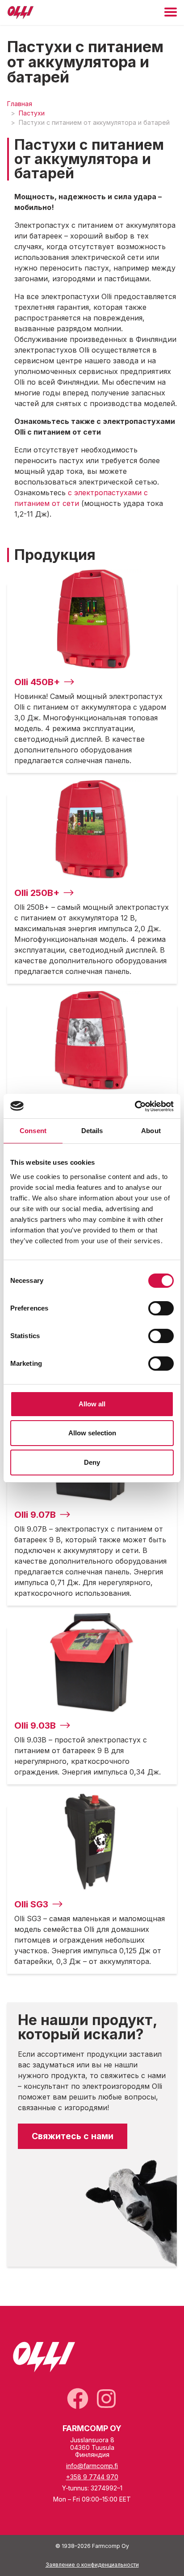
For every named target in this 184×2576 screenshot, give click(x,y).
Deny (92, 1462)
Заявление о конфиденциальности (92, 2565)
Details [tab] (92, 1131)
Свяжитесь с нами (73, 2136)
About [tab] (151, 1131)
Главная (20, 104)
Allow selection (92, 1433)
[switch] (161, 1308)
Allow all (92, 1404)
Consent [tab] (33, 1131)
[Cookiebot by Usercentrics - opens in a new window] (135, 1106)
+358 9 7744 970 (92, 2477)
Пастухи (32, 113)
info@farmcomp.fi (92, 2466)
